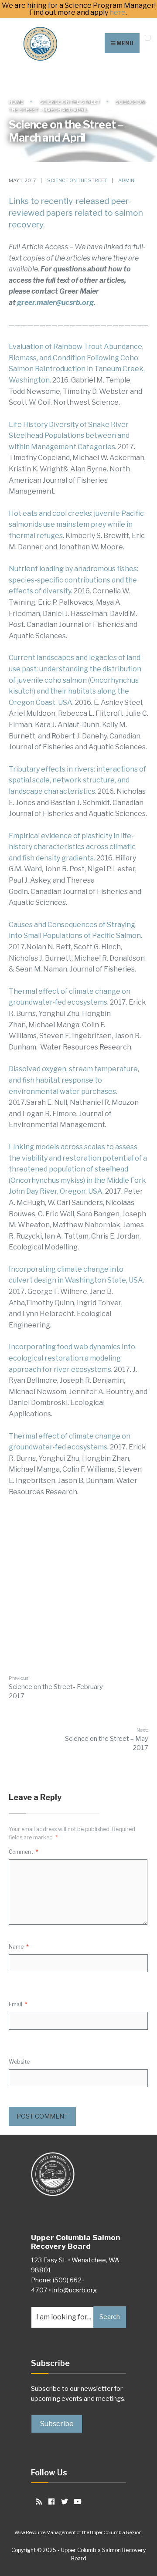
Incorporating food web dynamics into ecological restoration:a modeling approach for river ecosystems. (72, 1358)
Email (18, 2004)
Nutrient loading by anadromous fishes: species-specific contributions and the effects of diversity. (73, 580)
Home (16, 102)
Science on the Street (70, 102)
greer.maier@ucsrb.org (55, 303)
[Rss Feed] (37, 2501)
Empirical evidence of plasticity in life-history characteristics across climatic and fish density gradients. (72, 847)
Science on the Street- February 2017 (56, 1687)
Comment (24, 1852)
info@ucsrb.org (75, 2290)
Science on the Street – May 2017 (107, 1739)
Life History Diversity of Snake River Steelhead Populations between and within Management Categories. (69, 436)
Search (110, 2317)
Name (19, 1947)
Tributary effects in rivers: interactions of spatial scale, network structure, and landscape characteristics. (77, 780)
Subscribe (57, 2424)
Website (19, 2062)
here (118, 13)
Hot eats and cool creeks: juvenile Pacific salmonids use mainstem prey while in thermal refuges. (76, 525)
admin (126, 180)
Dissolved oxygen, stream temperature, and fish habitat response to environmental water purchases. (74, 1080)
